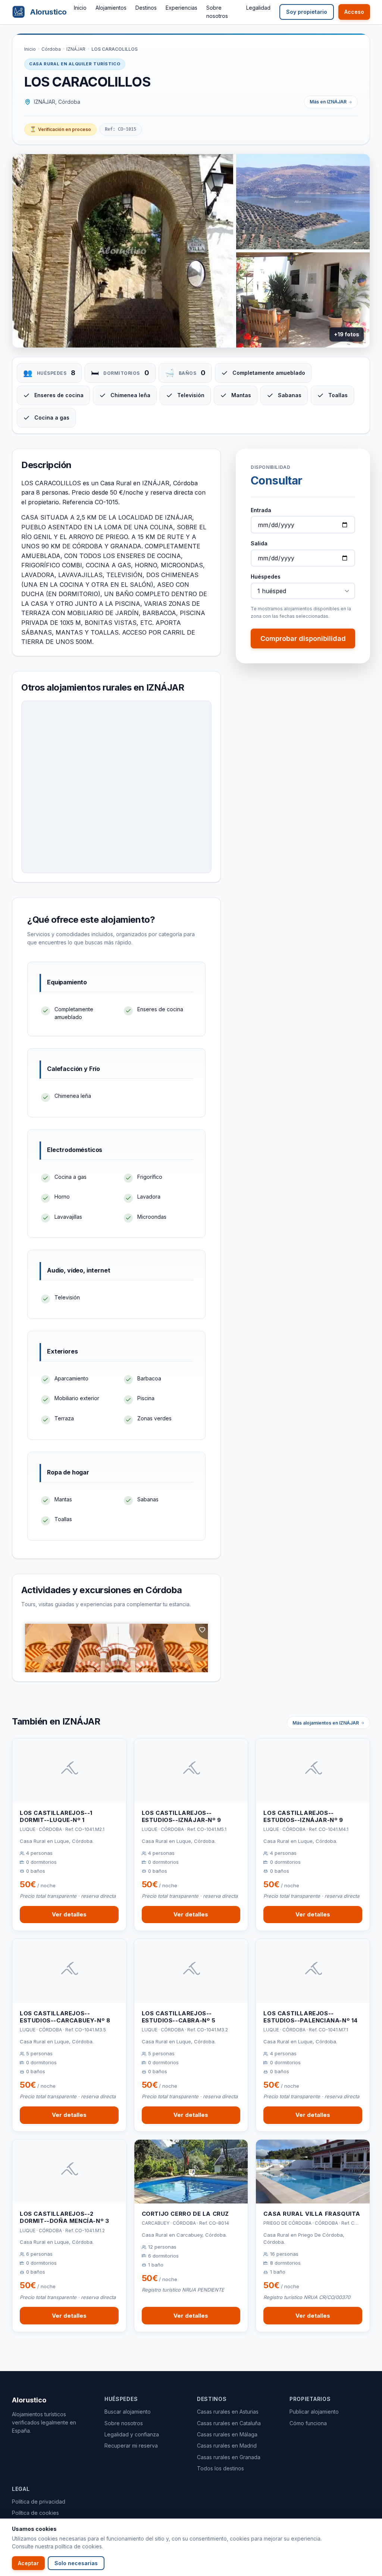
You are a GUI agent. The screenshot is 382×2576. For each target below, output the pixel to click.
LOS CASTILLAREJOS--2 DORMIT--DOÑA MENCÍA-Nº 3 (64, 2217)
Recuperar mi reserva (131, 2446)
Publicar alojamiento (314, 2412)
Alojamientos (111, 8)
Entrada (261, 510)
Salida (259, 543)
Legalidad (258, 8)
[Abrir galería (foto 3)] (303, 300)
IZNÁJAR (76, 49)
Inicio (80, 8)
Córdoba (51, 49)
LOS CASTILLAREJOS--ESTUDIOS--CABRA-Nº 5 (179, 2017)
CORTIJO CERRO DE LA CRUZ (185, 2214)
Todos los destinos (220, 2468)
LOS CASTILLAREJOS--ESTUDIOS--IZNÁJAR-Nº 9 (181, 1817)
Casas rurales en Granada (229, 2457)
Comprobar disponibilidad (303, 638)
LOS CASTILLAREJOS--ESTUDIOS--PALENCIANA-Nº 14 (311, 2017)
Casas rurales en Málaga (227, 2434)
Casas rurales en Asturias (228, 2412)
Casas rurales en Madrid (227, 2446)
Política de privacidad (39, 2502)
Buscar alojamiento (128, 2412)
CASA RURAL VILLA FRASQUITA (312, 2214)
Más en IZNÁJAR (328, 102)
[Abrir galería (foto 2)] (303, 202)
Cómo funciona (308, 2423)
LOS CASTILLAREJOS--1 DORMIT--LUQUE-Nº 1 (56, 1817)
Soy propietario (307, 12)
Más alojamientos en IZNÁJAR (326, 1723)
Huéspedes (266, 577)
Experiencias (181, 8)
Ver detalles (69, 1914)
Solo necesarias (76, 2563)
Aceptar (28, 2563)
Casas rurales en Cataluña (229, 2423)
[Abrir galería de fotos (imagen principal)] (123, 251)
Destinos (146, 8)
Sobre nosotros (124, 2423)
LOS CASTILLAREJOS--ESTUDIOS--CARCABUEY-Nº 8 (65, 2017)
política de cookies (78, 2546)
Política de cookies (35, 2513)
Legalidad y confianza (132, 2434)
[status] (60, 130)
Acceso (354, 12)
